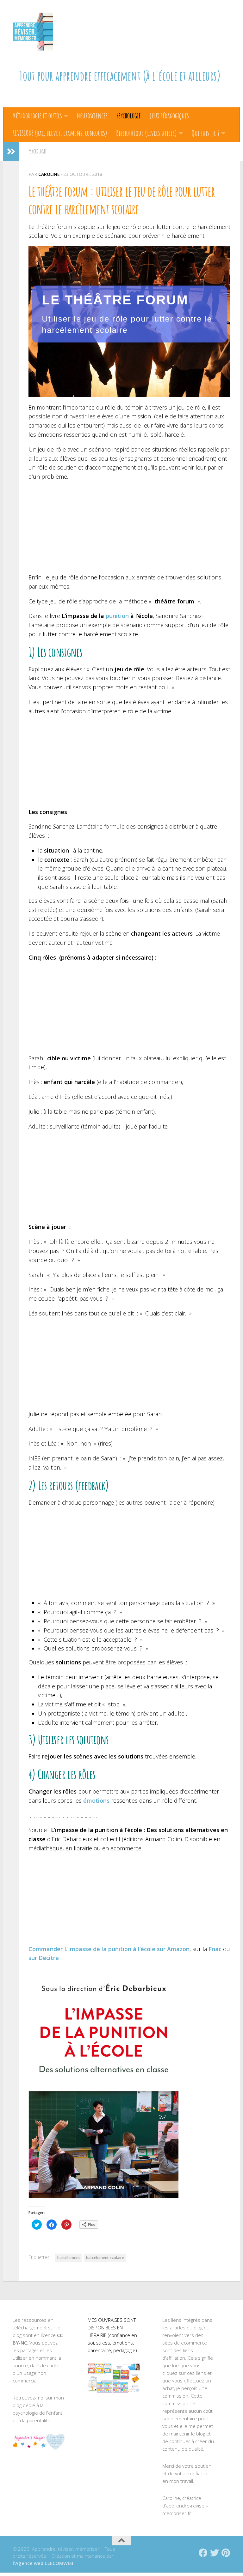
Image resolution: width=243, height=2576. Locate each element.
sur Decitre (44, 1958)
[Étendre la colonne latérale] (11, 152)
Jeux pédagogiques (169, 116)
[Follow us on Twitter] (215, 2553)
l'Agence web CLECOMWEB (43, 2563)
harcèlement (69, 2258)
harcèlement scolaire (105, 2258)
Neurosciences (92, 116)
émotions (96, 1800)
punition (117, 616)
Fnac (215, 1949)
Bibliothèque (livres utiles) (146, 133)
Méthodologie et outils (37, 116)
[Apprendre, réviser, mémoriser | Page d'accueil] (33, 32)
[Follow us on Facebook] (203, 2553)
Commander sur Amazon (109, 1949)
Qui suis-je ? (206, 133)
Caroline (49, 174)
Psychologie (129, 116)
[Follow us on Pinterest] (226, 2553)
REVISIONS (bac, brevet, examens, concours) (60, 133)
